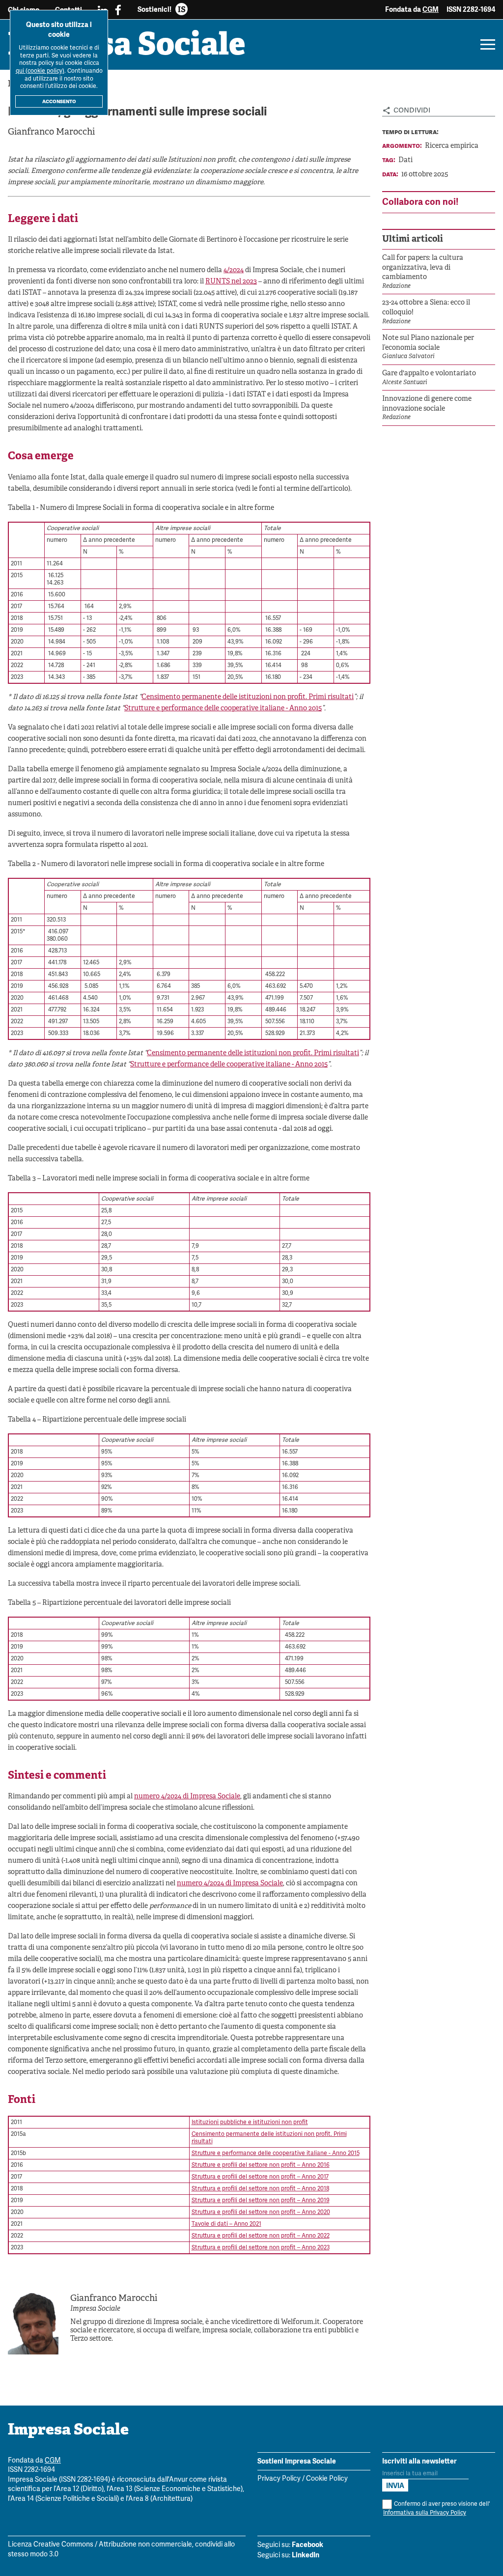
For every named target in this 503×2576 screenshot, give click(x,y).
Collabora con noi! (420, 202)
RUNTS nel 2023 (231, 282)
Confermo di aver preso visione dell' (436, 2508)
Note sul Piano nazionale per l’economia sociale (428, 343)
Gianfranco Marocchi (51, 132)
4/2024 (234, 270)
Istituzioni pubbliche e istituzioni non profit (250, 2122)
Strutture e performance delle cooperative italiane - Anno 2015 (223, 709)
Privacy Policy (279, 2479)
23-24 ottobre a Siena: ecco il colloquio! (426, 308)
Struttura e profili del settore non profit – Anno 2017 (260, 2177)
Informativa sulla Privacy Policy (425, 2513)
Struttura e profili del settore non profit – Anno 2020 (261, 2212)
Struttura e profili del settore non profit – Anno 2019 (261, 2200)
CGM (431, 9)
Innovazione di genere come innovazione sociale (427, 404)
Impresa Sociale (127, 47)
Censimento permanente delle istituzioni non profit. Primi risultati (248, 697)
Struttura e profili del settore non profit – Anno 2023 (261, 2248)
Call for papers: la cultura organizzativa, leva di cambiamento (423, 268)
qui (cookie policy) (40, 71)
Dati (405, 160)
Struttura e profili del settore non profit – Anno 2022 (261, 2236)
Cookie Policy (327, 2479)
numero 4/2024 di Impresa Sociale (187, 1797)
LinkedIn (306, 2555)
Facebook (307, 2545)
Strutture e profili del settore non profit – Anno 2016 (261, 2165)
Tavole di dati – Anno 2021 (226, 2224)
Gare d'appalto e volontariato (429, 374)
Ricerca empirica (452, 146)
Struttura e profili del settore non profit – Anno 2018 (260, 2189)
